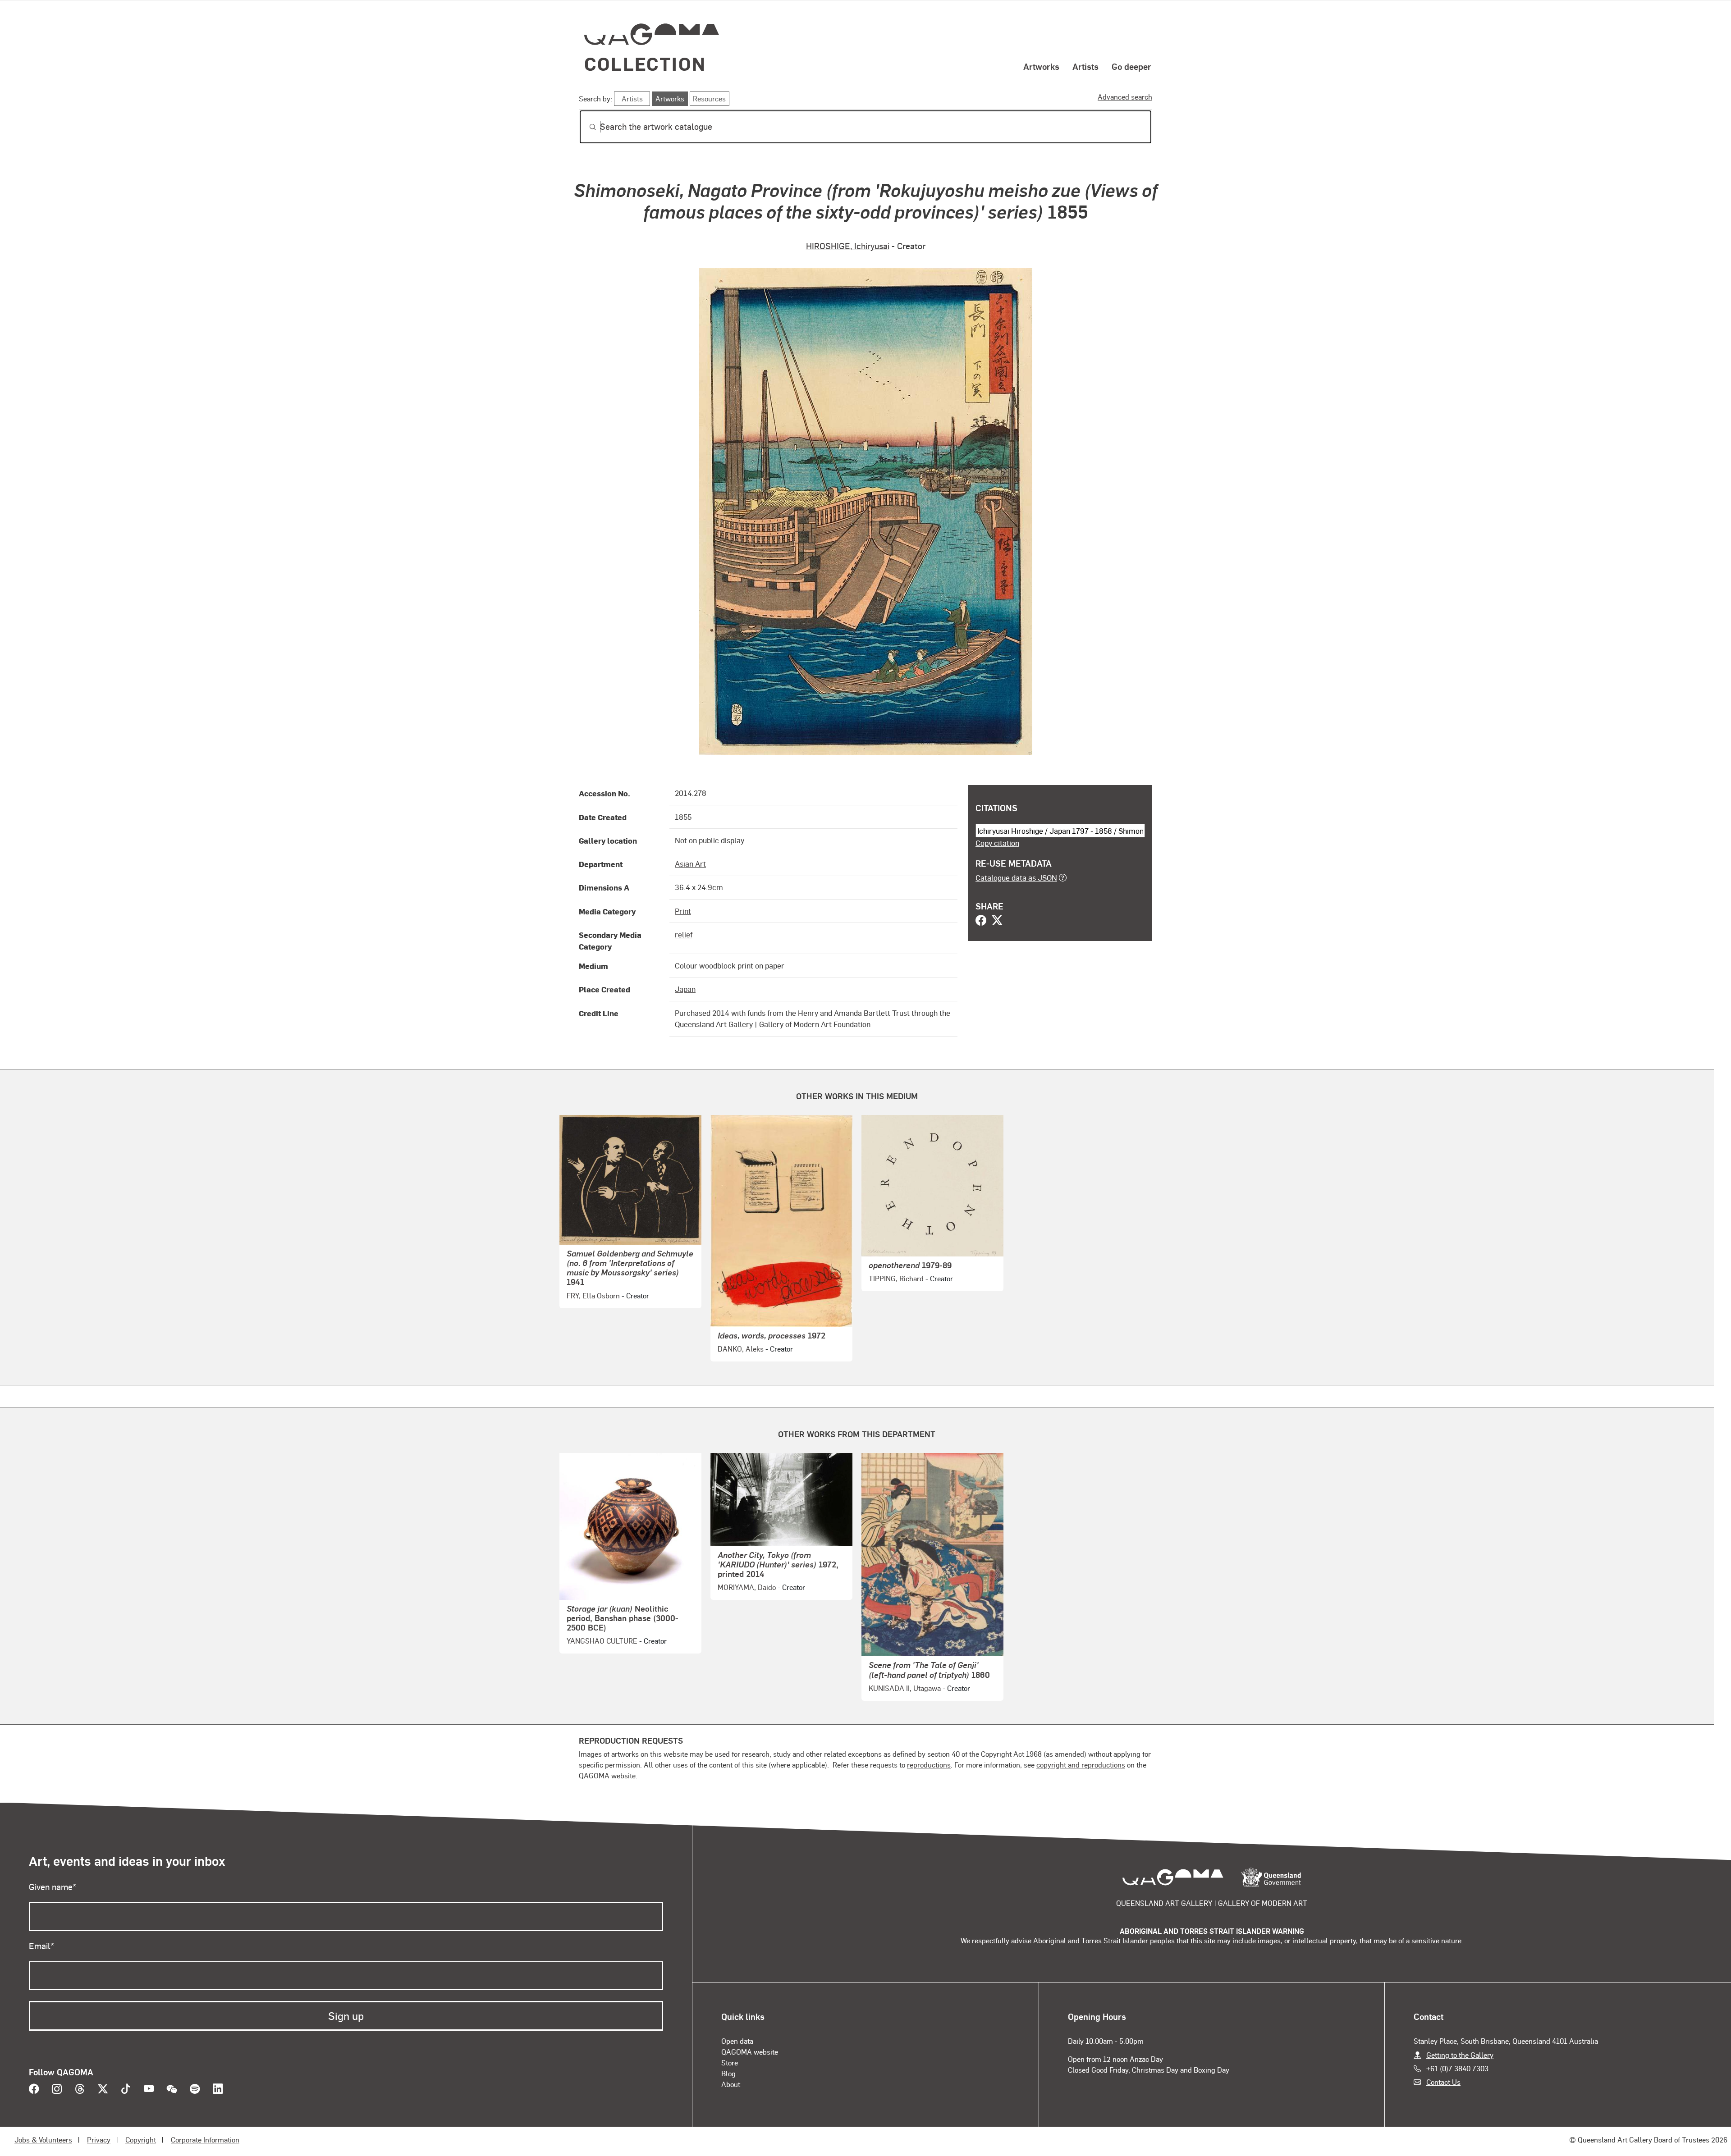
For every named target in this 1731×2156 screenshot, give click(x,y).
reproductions (929, 1765)
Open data (737, 2041)
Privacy (99, 2140)
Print (683, 911)
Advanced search (1125, 97)
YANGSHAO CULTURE (602, 1641)
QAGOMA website (750, 2052)
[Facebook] (981, 921)
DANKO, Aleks (741, 1349)
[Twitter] (997, 921)
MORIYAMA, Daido (747, 1587)
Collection (645, 63)
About (731, 2084)
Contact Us (1443, 2082)
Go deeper (1131, 66)
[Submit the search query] (586, 127)
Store (730, 2062)
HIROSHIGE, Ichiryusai (848, 246)
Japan (685, 989)
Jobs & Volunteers (43, 2140)
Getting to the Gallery (1460, 2055)
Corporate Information (205, 2140)
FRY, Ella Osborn (593, 1295)
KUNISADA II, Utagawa (905, 1688)
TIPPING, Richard (896, 1278)
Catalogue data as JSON (1016, 877)
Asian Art (690, 863)
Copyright (141, 2140)
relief (684, 934)
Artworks (1041, 66)
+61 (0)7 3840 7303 (1457, 2068)
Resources (709, 98)
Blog (728, 2073)
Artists (1085, 66)
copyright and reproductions (1081, 1765)
